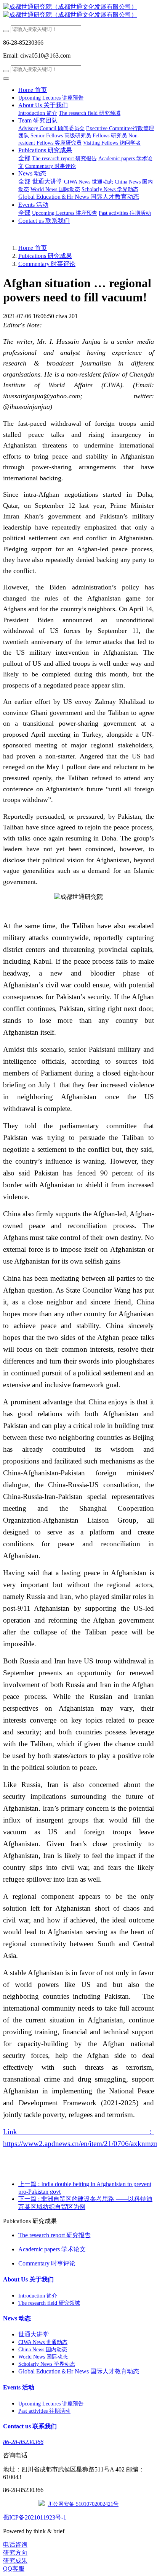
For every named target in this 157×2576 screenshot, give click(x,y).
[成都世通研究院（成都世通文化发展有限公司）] (78, 11)
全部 (24, 158)
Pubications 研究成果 (45, 256)
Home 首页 (33, 90)
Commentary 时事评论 (47, 264)
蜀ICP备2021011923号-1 (35, 2517)
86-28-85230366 (23, 2442)
